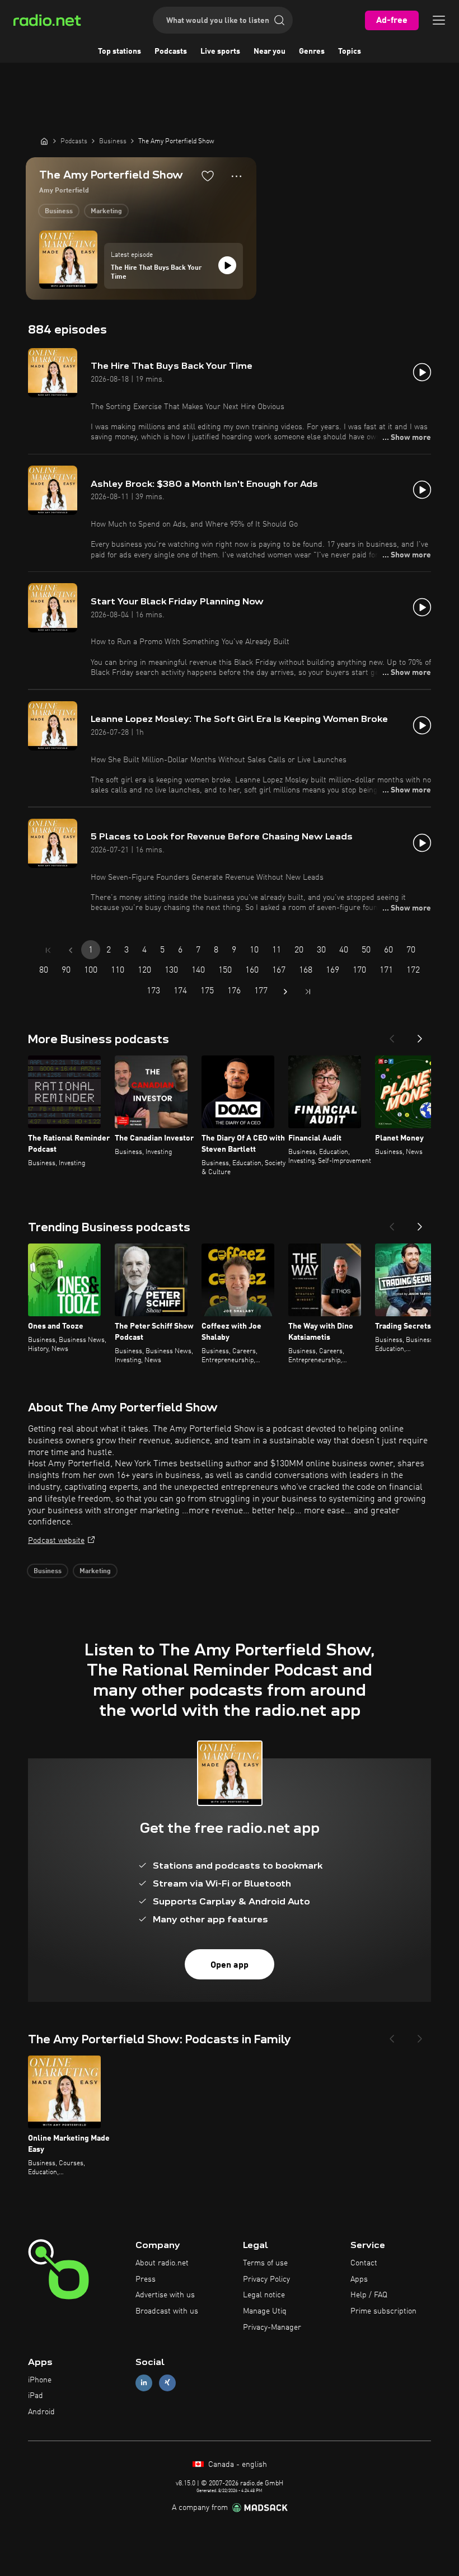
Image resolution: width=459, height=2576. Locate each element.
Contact (364, 2263)
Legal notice (264, 2295)
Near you (270, 51)
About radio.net (162, 2263)
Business (59, 212)
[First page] (48, 950)
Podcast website (56, 1541)
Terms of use (265, 2263)
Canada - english (236, 2465)
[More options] (236, 176)
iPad (36, 2396)
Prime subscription (383, 2311)
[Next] (420, 1035)
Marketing (106, 212)
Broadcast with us (167, 2311)
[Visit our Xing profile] (167, 2383)
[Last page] (308, 992)
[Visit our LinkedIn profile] (144, 2383)
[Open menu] (439, 20)
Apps (359, 2279)
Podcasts (171, 51)
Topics (350, 51)
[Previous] (392, 1035)
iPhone (40, 2380)
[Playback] (227, 265)
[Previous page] (71, 950)
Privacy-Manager (272, 2328)
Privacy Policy (266, 2279)
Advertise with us (165, 2295)
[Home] (44, 141)
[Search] (279, 20)
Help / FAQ (369, 2295)
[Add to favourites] (208, 176)
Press (146, 2279)
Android (41, 2412)
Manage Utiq (265, 2311)
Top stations (120, 51)
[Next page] (285, 992)
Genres (312, 51)
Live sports (220, 51)
